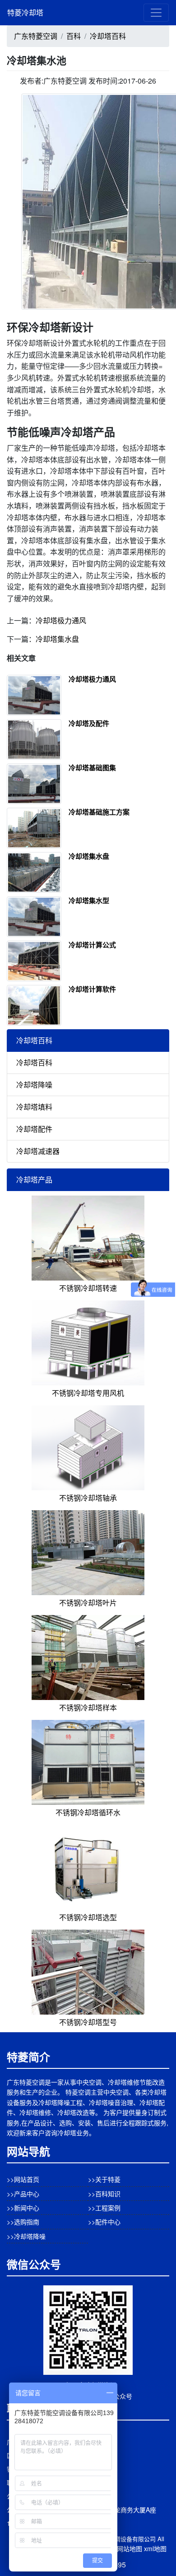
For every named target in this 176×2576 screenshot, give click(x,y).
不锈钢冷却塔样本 (88, 1707)
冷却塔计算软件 (92, 989)
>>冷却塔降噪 (26, 2236)
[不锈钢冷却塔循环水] (88, 1761)
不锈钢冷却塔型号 (88, 2022)
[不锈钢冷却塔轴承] (88, 1447)
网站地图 (130, 2548)
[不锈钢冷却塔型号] (88, 1971)
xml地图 (155, 2548)
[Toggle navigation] (156, 13)
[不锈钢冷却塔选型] (88, 1866)
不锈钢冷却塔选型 (88, 1917)
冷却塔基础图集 (92, 768)
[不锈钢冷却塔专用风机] (88, 1342)
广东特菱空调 (36, 36)
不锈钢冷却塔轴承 (88, 1498)
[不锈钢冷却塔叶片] (88, 1552)
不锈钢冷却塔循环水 (88, 1812)
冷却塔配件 (34, 1129)
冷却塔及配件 (89, 723)
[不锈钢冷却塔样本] (88, 1656)
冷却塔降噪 (34, 1085)
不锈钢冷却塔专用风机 (88, 1393)
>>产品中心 (23, 2194)
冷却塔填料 (34, 1107)
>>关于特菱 (104, 2179)
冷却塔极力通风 (61, 620)
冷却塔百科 (108, 36)
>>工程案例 (104, 2208)
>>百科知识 (104, 2194)
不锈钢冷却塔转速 (88, 1288)
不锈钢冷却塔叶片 (88, 1603)
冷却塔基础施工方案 (99, 812)
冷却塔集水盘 (57, 639)
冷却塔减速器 (38, 1151)
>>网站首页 (23, 2179)
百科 (74, 36)
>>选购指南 (23, 2222)
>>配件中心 (104, 2222)
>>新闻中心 (23, 2208)
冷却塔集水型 (89, 900)
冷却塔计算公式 (92, 945)
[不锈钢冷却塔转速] (88, 1237)
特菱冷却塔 (25, 12)
